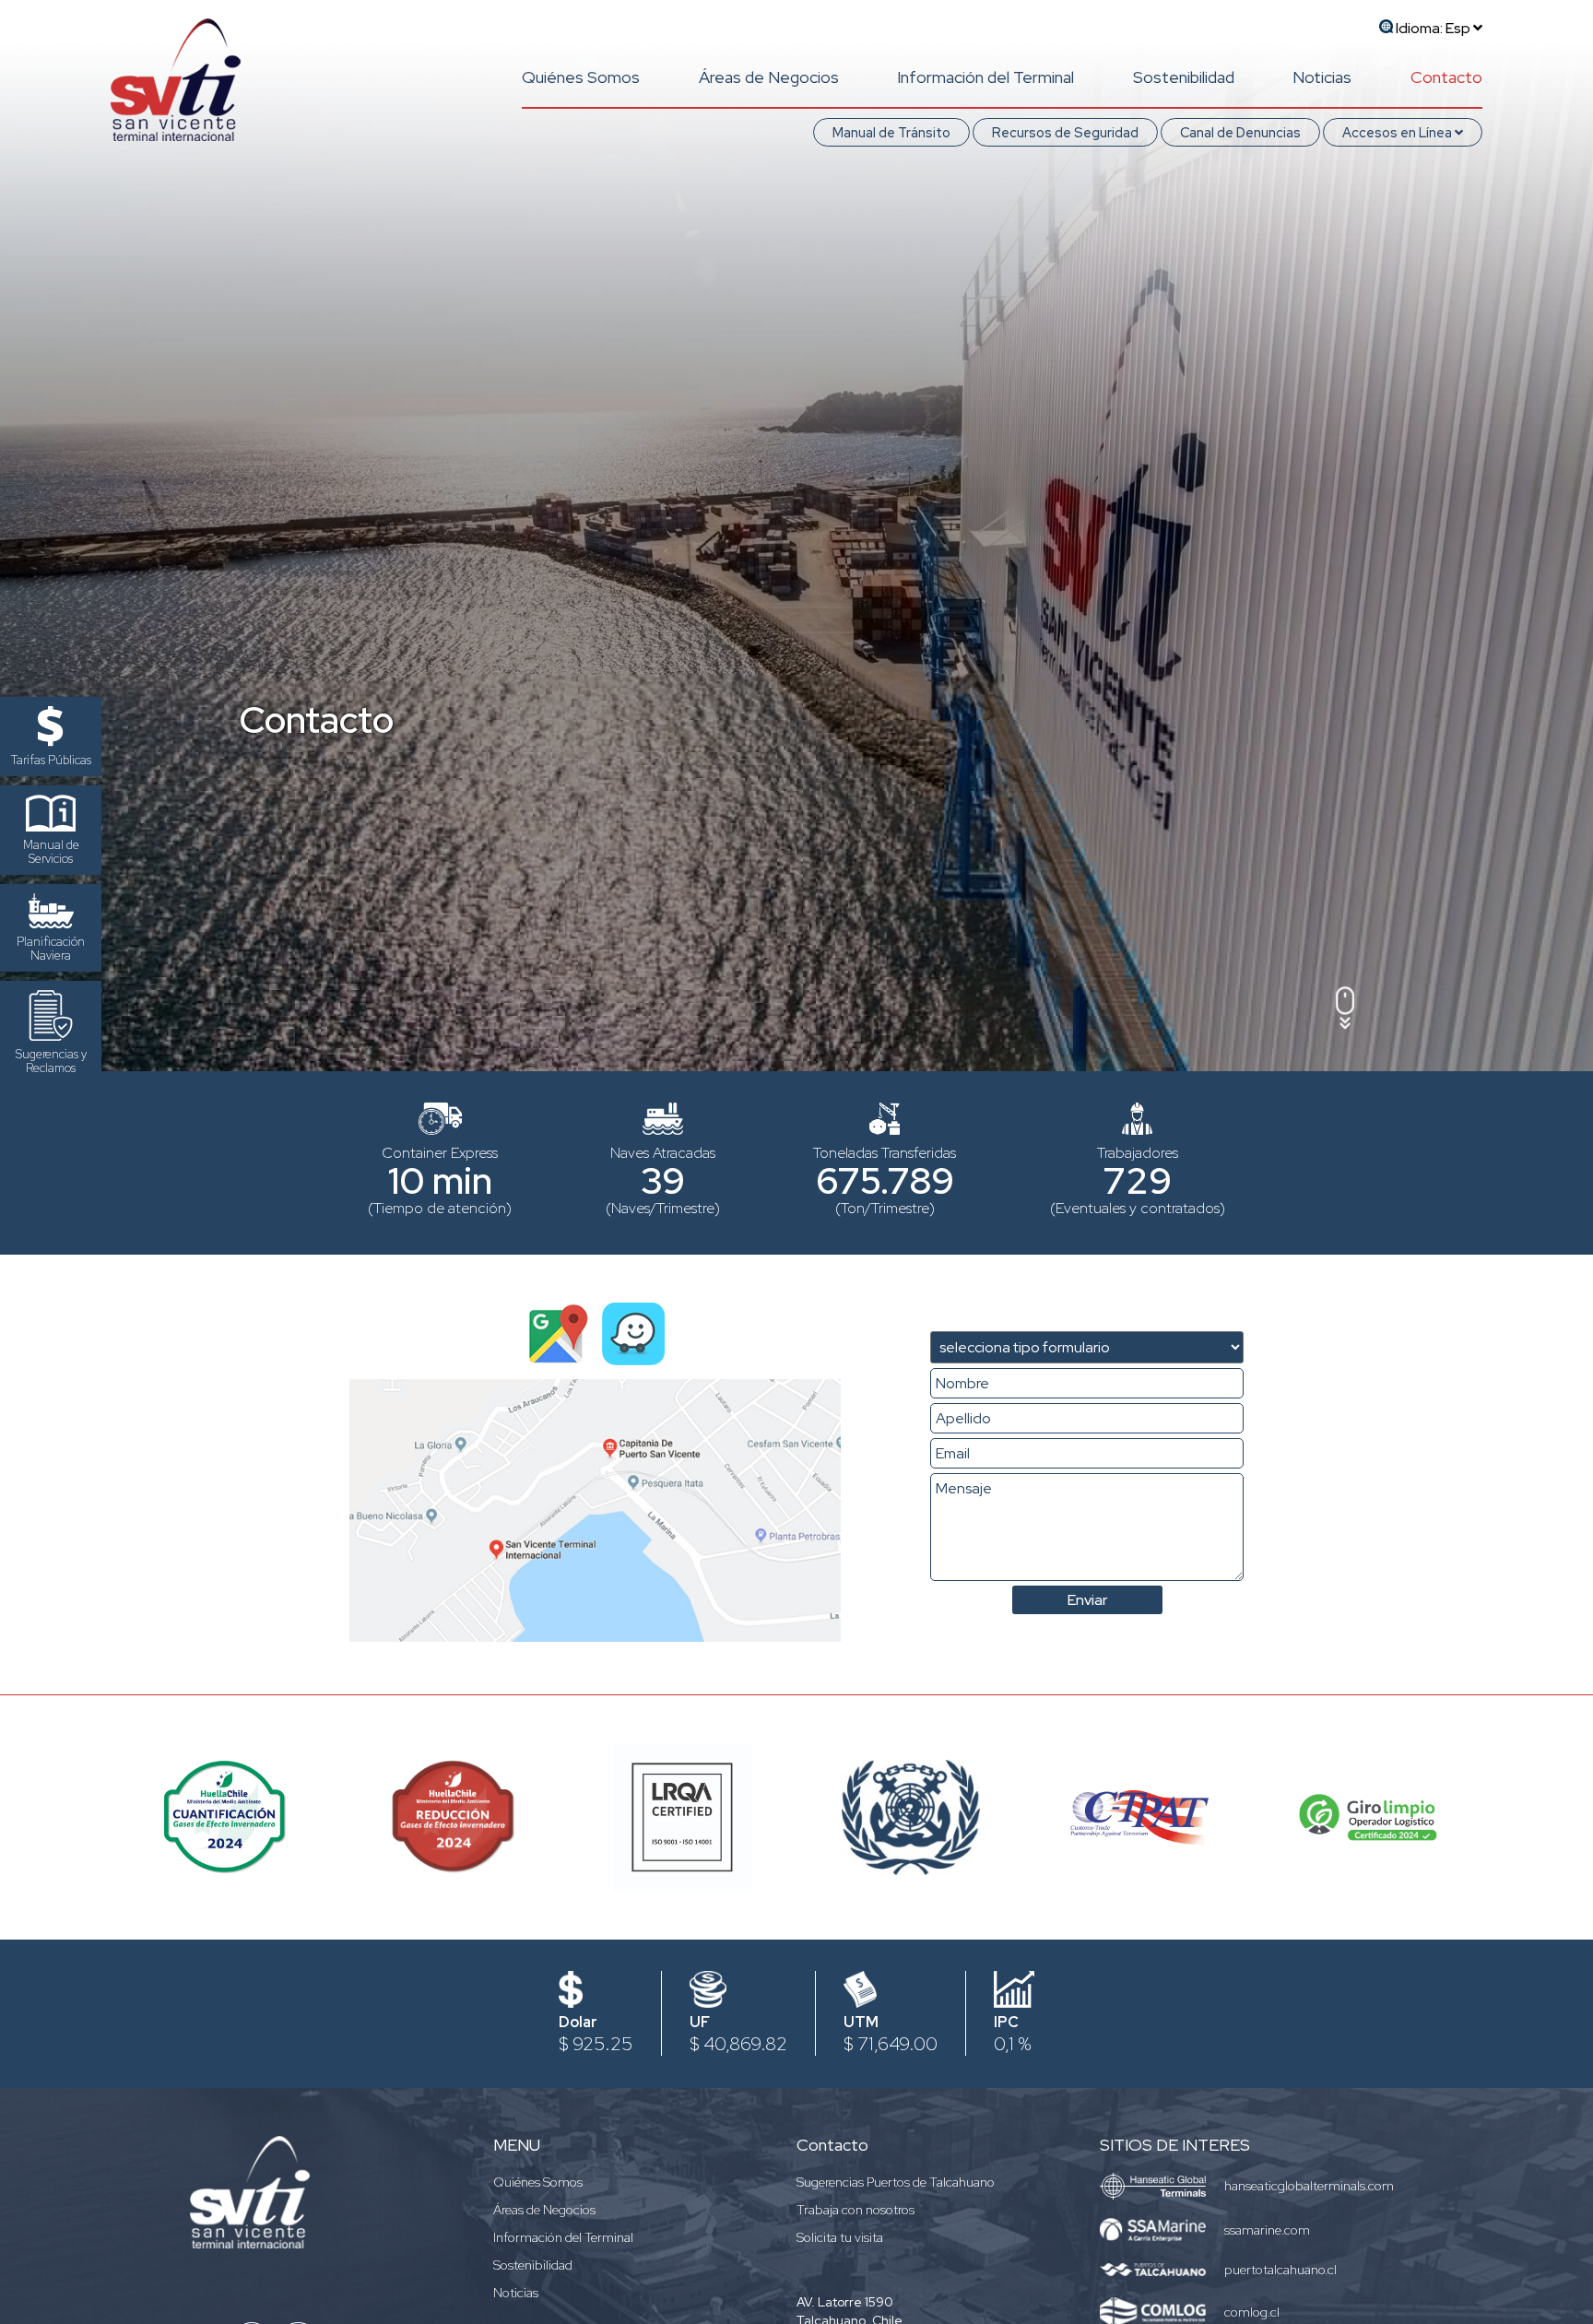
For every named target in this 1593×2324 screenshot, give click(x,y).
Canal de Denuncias (1240, 132)
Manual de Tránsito (891, 132)
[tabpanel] (796, 536)
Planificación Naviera (51, 949)
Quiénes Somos (581, 77)
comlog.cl (1252, 2312)
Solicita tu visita (840, 2237)
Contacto (1446, 77)
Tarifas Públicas (51, 760)
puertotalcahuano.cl (1280, 2270)
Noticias (1322, 77)
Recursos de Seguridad (1065, 132)
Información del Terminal (985, 77)
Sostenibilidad (1184, 77)
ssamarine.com (1267, 2230)
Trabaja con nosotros (855, 2210)
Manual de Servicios (51, 852)
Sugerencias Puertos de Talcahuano (896, 2182)
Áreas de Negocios (769, 77)
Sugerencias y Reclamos (51, 1061)
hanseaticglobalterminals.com (1309, 2186)
